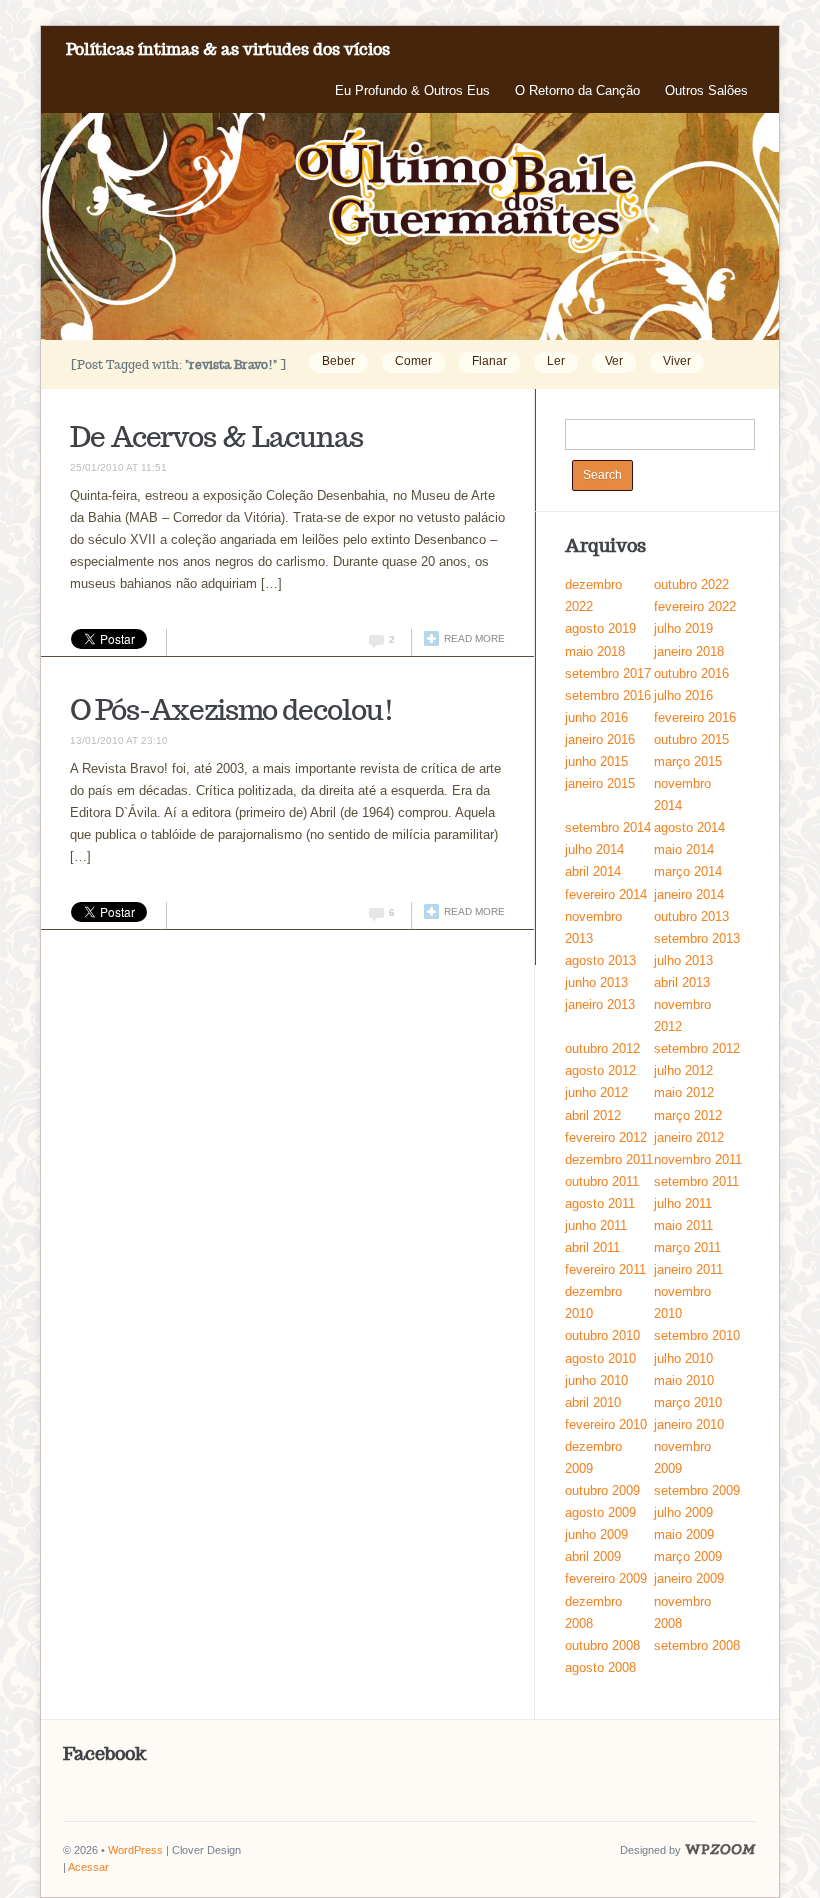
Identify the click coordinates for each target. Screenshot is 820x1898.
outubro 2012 (602, 1048)
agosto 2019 (600, 628)
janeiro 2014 (689, 894)
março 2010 (688, 1402)
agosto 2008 (600, 1667)
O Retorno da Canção (577, 90)
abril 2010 (593, 1402)
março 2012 (688, 1115)
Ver (614, 361)
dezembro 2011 (609, 1159)
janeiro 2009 (689, 1578)
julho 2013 (683, 960)
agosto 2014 (689, 827)
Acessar (88, 1867)
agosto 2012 (600, 1070)
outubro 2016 (691, 673)
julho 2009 (683, 1512)
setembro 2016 (608, 695)
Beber (338, 361)
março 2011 (687, 1247)
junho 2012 (596, 1092)
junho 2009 (596, 1534)
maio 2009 (684, 1534)
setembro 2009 (697, 1490)
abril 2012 (593, 1115)
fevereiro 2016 (695, 717)
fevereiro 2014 (606, 894)
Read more (474, 638)
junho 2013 (596, 982)
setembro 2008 (697, 1645)
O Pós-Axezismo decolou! (232, 709)
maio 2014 (684, 849)
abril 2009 (593, 1556)
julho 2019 (683, 628)
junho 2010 (596, 1380)
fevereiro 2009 (606, 1578)
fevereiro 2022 (695, 606)
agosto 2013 (600, 960)
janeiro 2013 (600, 1004)
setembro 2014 (608, 827)
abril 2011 (592, 1247)
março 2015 (688, 761)
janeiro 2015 (600, 783)
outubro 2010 (602, 1335)
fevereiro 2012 (606, 1137)
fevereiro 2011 (605, 1269)
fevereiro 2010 (606, 1424)
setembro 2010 (697, 1335)
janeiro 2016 (600, 739)
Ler (556, 361)
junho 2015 (596, 761)
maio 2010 (684, 1380)
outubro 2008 (602, 1645)
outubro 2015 (691, 739)
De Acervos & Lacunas (216, 436)
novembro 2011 (698, 1159)
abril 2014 (593, 871)
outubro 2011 (602, 1181)
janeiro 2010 (689, 1424)
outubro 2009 (602, 1490)
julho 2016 (683, 695)
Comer (413, 361)
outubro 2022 (691, 584)
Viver (677, 361)
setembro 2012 (697, 1048)
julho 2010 (683, 1358)
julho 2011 (683, 1203)
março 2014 (688, 871)
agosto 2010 (600, 1358)
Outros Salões (706, 90)
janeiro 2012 (689, 1137)
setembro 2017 (608, 673)
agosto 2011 (600, 1203)
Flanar (489, 361)
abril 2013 (682, 982)
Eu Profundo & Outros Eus (412, 90)
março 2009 (688, 1556)
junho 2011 (596, 1225)
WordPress (135, 1850)
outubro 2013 (691, 916)
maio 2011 (683, 1225)
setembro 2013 (697, 938)
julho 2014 (594, 849)
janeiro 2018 (689, 651)
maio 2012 (684, 1092)
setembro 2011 (696, 1181)
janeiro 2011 (688, 1269)
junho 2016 (596, 717)
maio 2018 (595, 651)
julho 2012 (683, 1070)
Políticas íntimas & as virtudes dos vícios (228, 49)
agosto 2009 (600, 1512)
